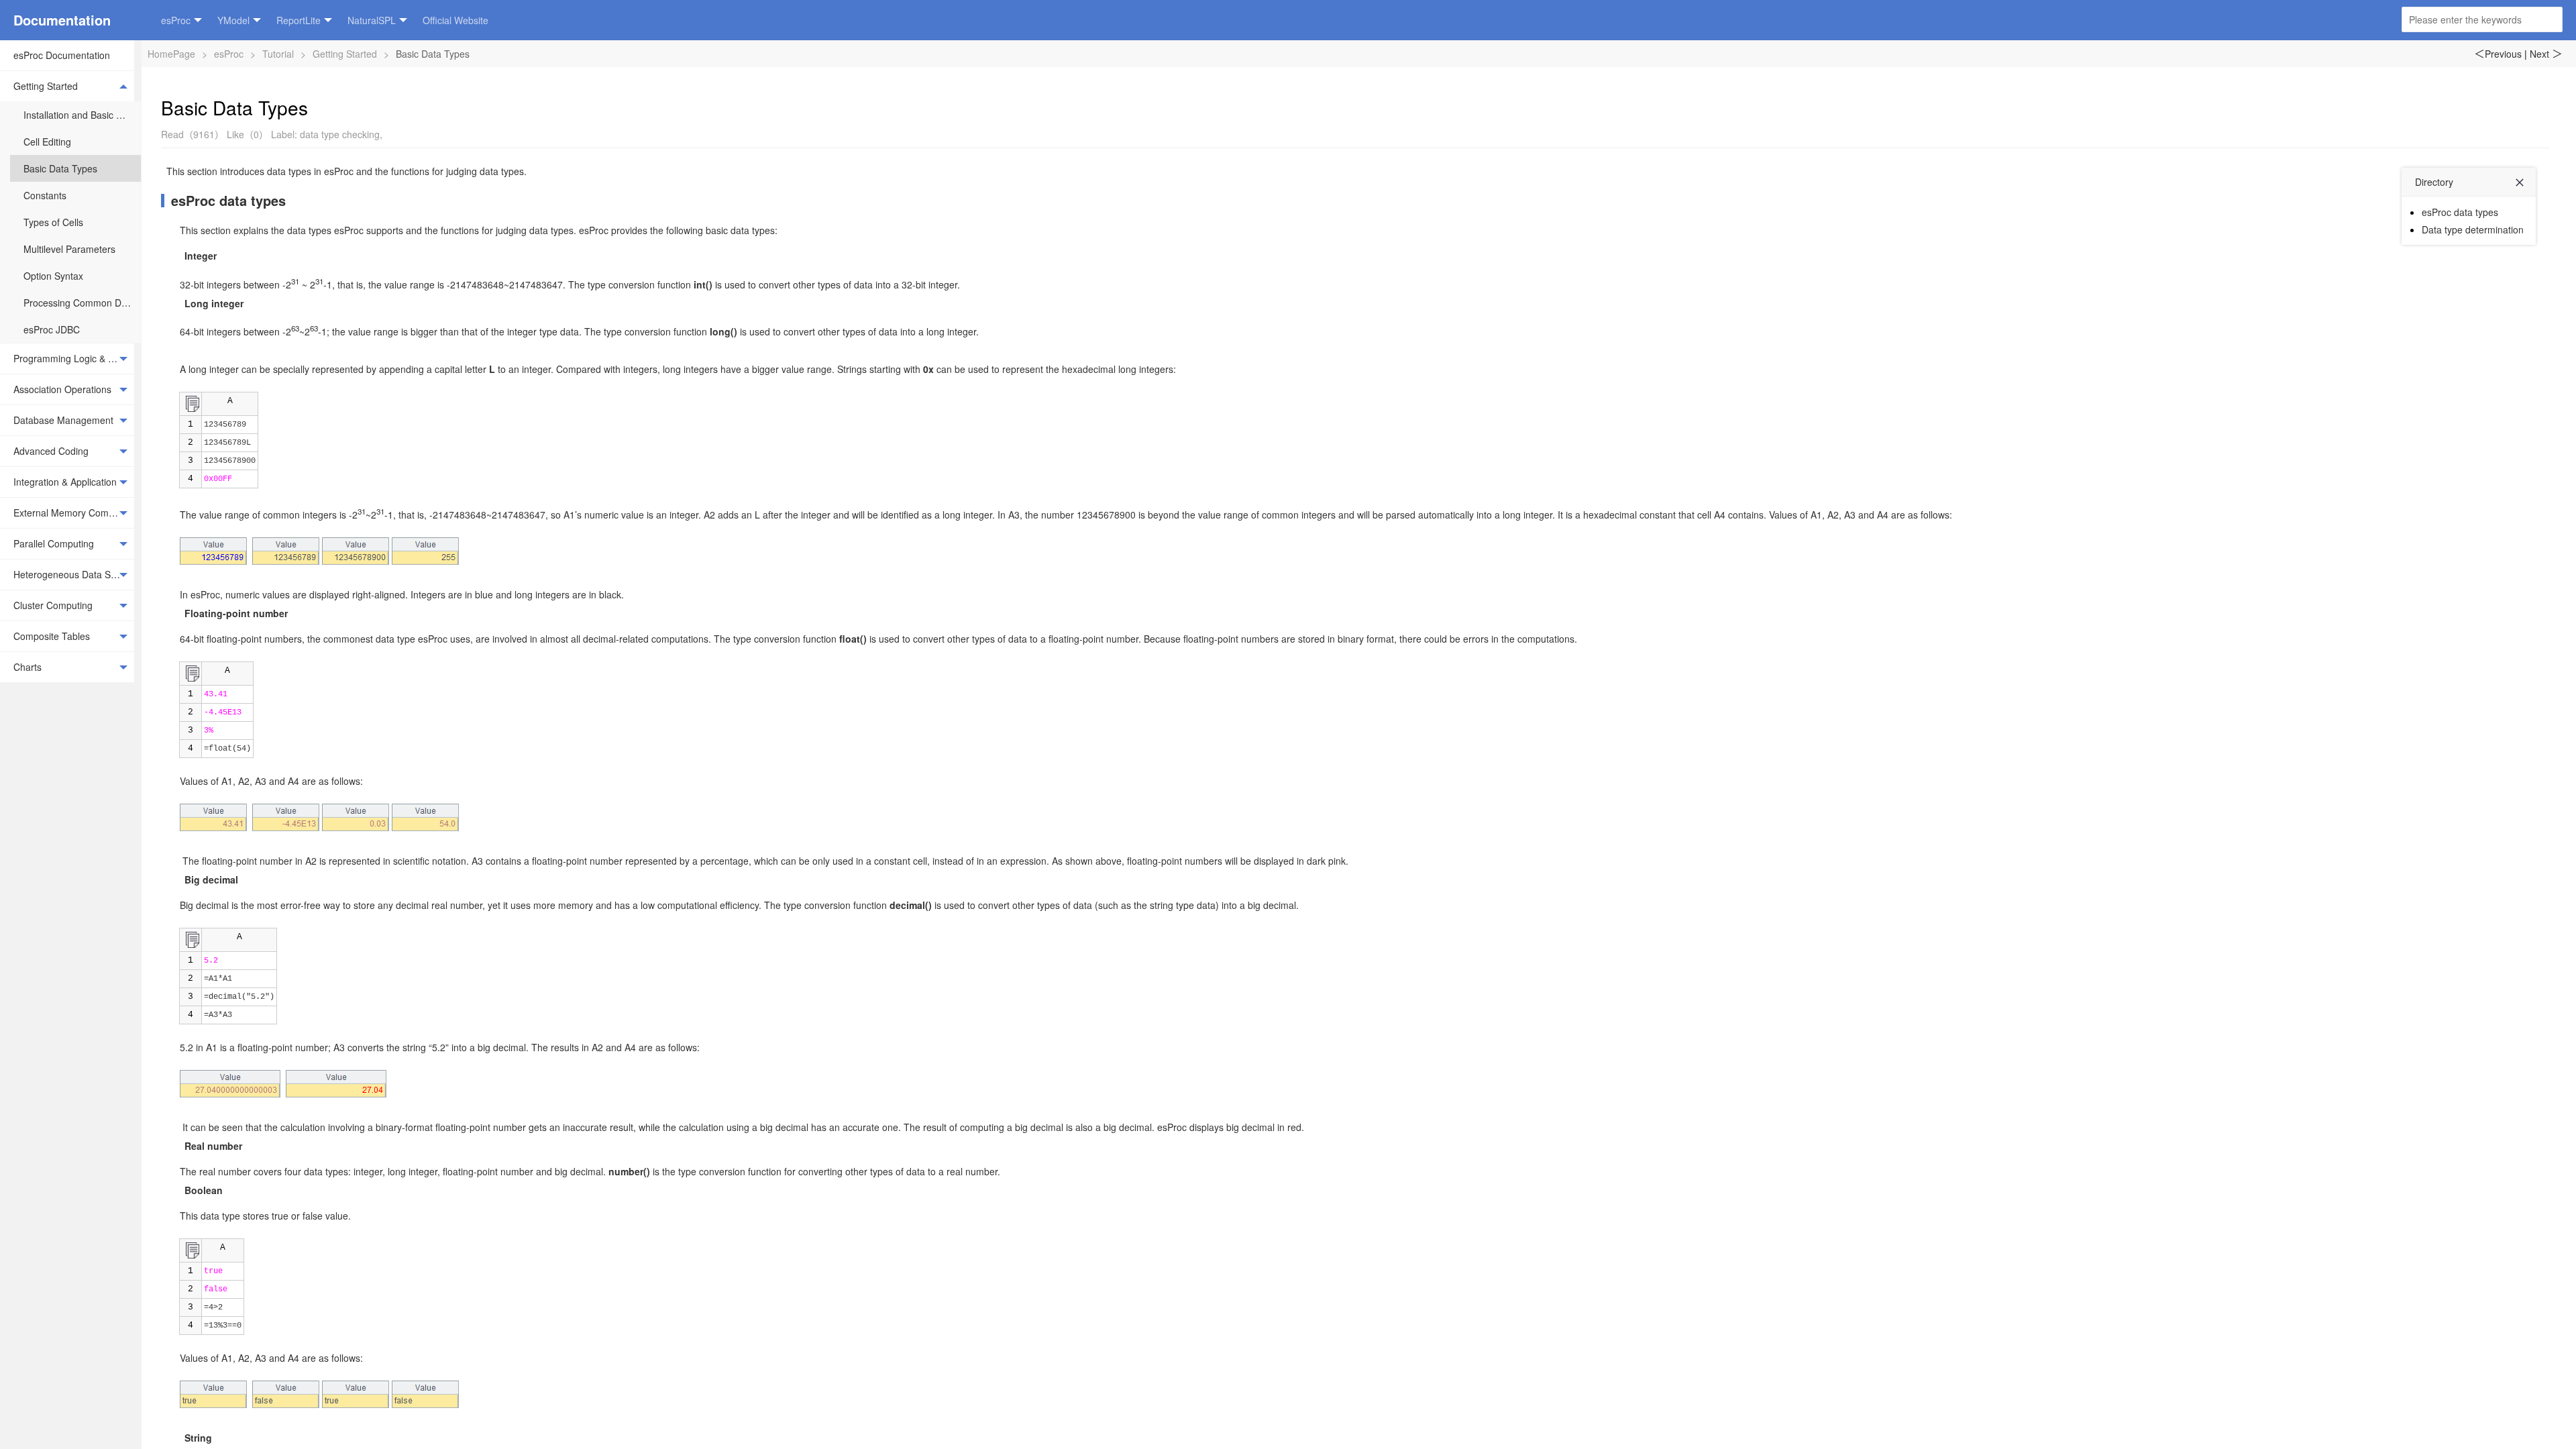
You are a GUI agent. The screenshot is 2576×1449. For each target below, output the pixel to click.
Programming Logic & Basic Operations (74, 358)
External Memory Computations (74, 513)
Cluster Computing (53, 605)
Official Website (455, 20)
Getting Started (46, 86)
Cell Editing (47, 142)
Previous (2498, 54)
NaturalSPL (372, 20)
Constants (45, 195)
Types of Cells (53, 222)
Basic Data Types (60, 168)
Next (2546, 54)
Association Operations (62, 389)
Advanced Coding (51, 451)
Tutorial (278, 54)
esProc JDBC (52, 329)
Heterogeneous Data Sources (74, 574)
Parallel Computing (54, 543)
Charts (28, 667)
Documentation (62, 20)
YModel (233, 20)
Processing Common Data (79, 303)
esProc (176, 20)
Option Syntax (53, 276)
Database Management (63, 420)
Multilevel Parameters (69, 249)
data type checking (340, 134)
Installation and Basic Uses (80, 115)
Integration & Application (65, 482)
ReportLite (299, 20)
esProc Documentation (62, 55)
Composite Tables (52, 636)
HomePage (171, 54)
